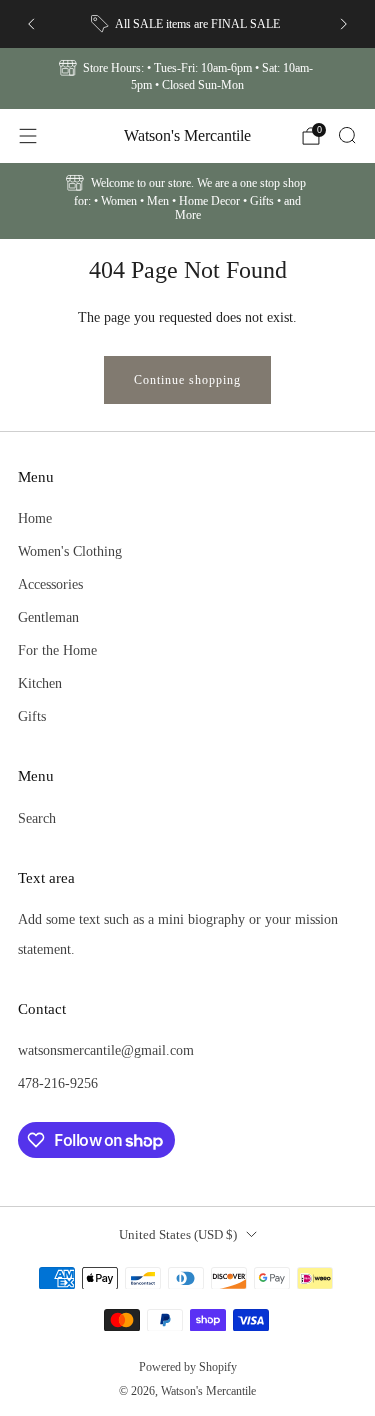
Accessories (50, 584)
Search (37, 818)
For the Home (57, 650)
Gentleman (48, 617)
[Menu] (28, 136)
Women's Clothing (70, 551)
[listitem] (187, 24)
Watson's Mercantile (187, 135)
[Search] (347, 135)
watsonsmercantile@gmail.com (106, 1050)
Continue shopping (187, 380)
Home (35, 518)
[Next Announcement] (344, 24)
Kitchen (40, 683)
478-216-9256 (58, 1083)
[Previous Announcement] (31, 24)
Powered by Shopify (188, 1367)
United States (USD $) (178, 1234)
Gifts (32, 716)
